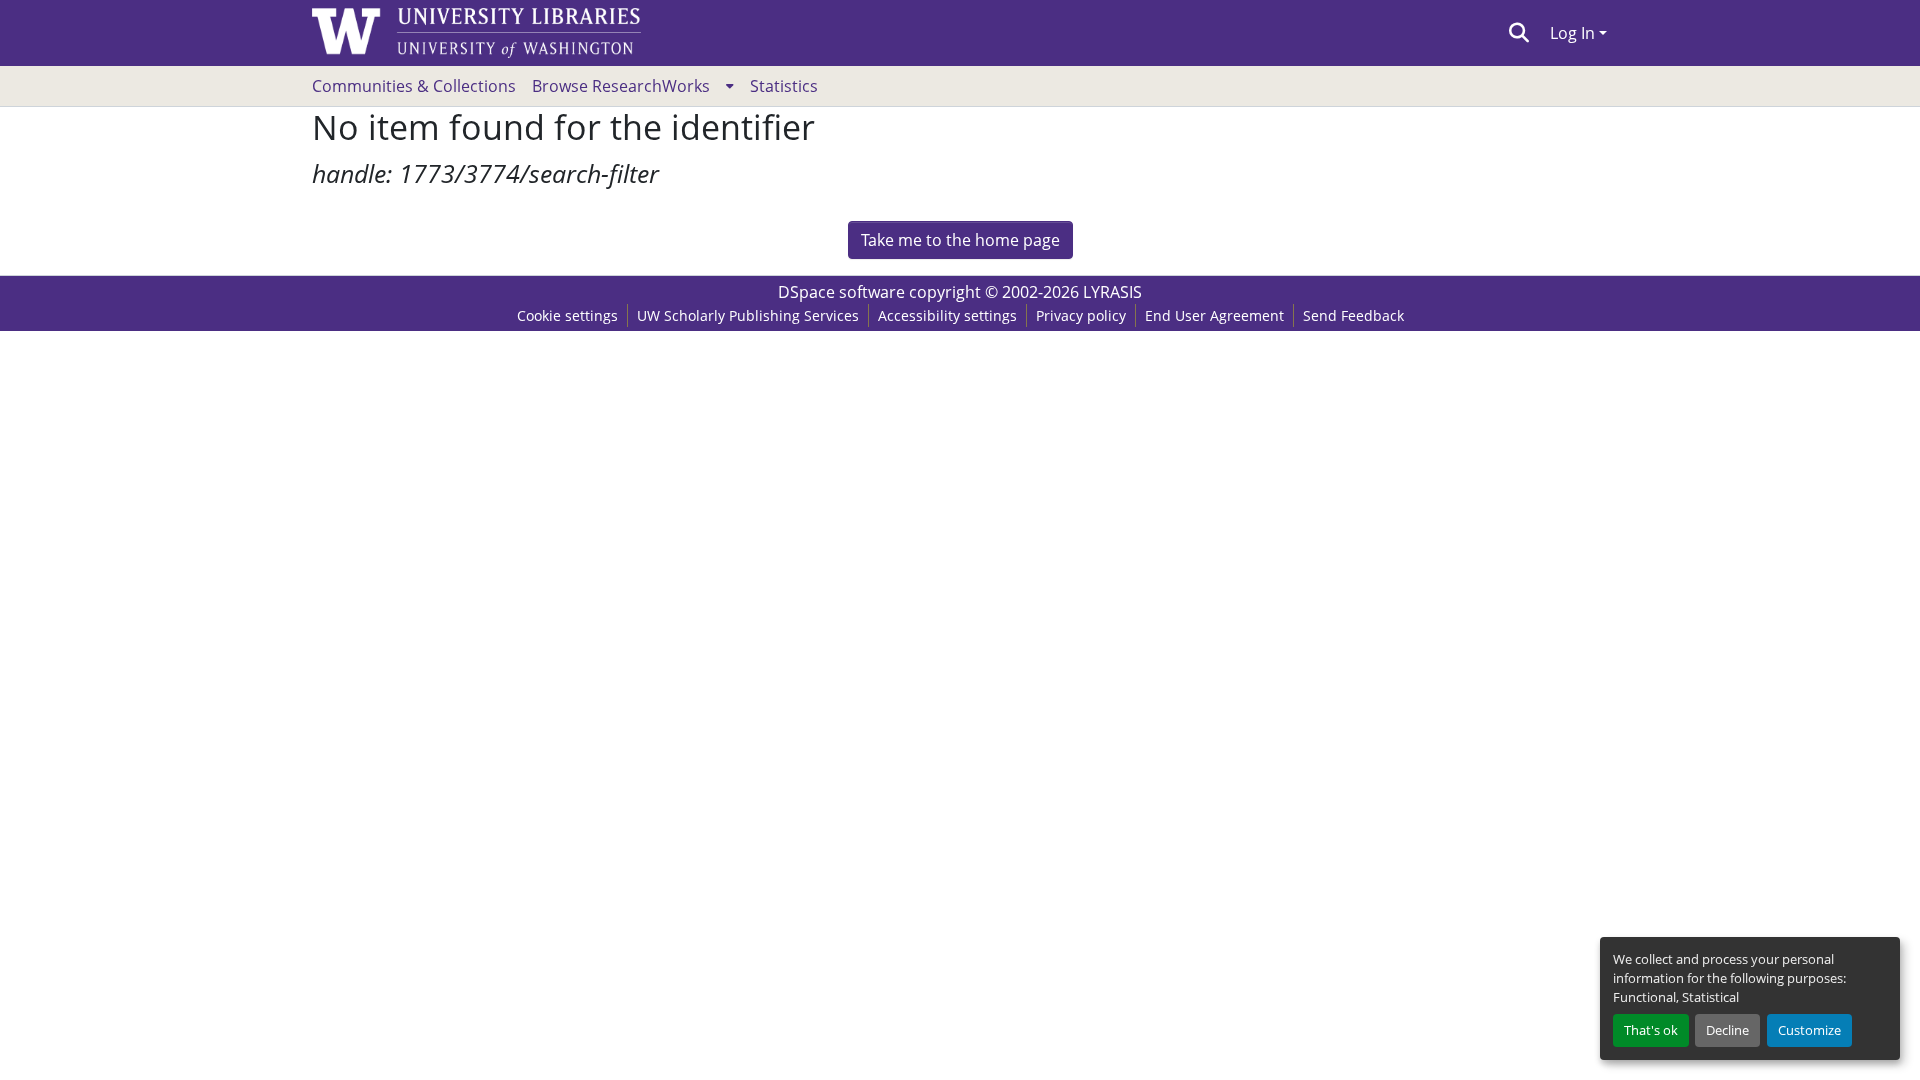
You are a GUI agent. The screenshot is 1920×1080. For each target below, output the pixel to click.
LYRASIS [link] (1112, 292)
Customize (1809, 1030)
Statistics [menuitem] (784, 86)
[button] (1519, 33)
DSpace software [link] (841, 292)
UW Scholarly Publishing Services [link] (748, 315)
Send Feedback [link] (1353, 315)
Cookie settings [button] (567, 315)
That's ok (1651, 1030)
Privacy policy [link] (1081, 315)
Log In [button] (1574, 33)
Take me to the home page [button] (960, 240)
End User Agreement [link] (1214, 315)
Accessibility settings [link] (947, 315)
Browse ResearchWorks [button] (621, 86)
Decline (1727, 1030)
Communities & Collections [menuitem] (414, 86)
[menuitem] (633, 86)
